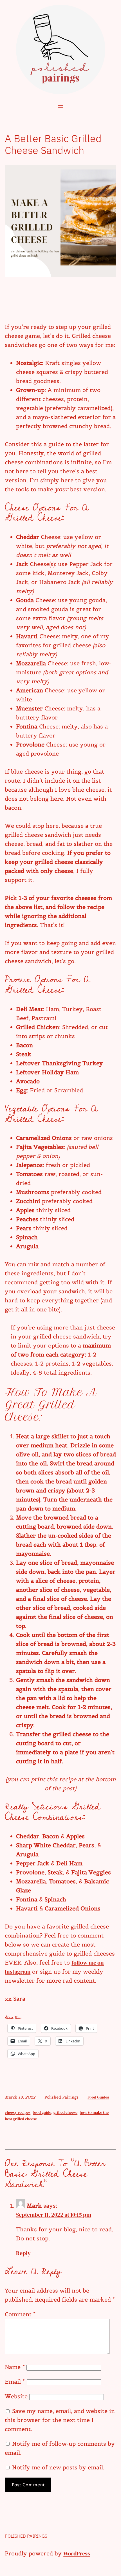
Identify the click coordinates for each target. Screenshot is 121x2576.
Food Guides (98, 2097)
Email (15, 2382)
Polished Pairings (26, 2536)
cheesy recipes (18, 2112)
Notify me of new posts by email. (58, 2467)
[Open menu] (60, 107)
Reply (23, 2253)
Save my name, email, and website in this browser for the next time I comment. (60, 2420)
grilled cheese (65, 2112)
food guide (42, 2112)
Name (15, 2367)
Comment (20, 2314)
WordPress (77, 2553)
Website (16, 2396)
